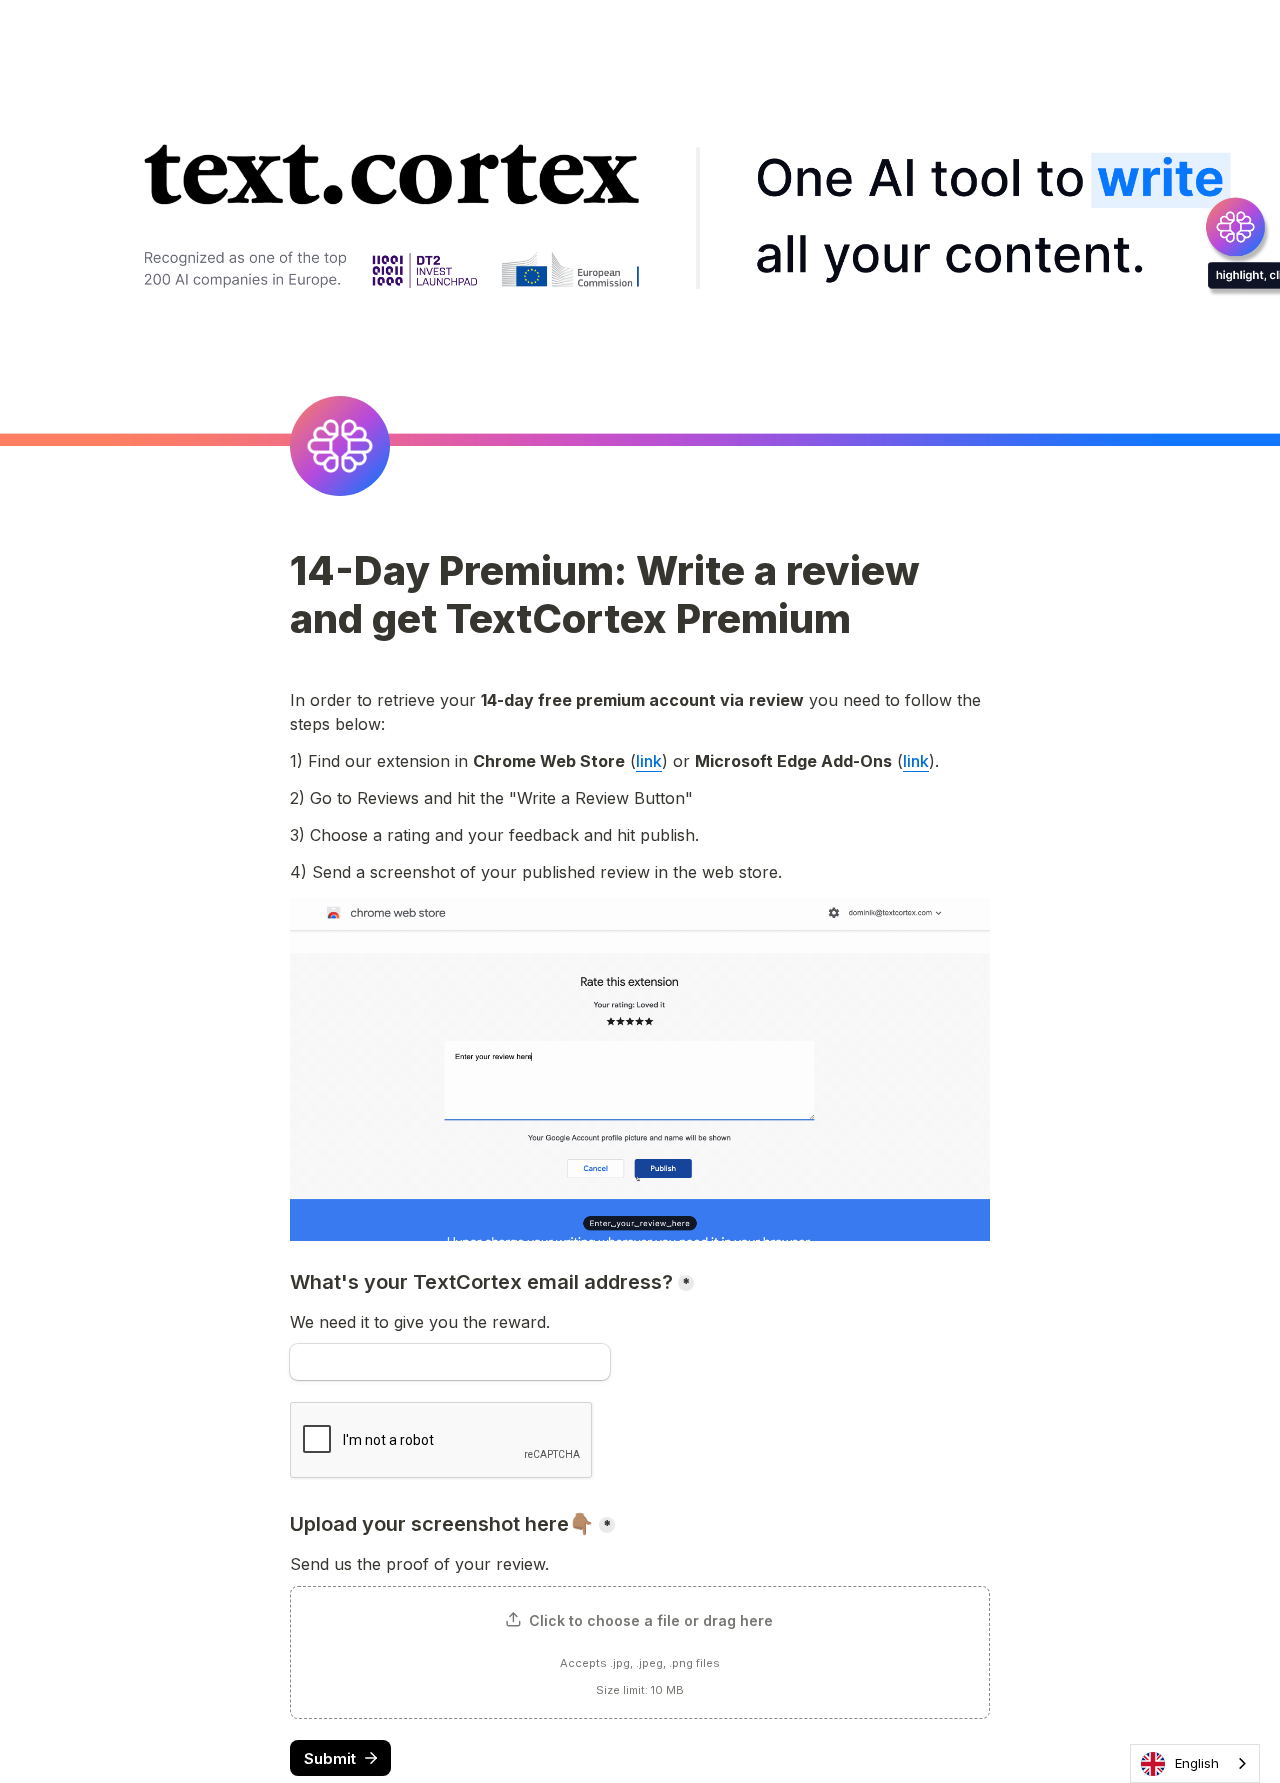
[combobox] (1195, 1763)
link (649, 761)
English (1197, 1763)
